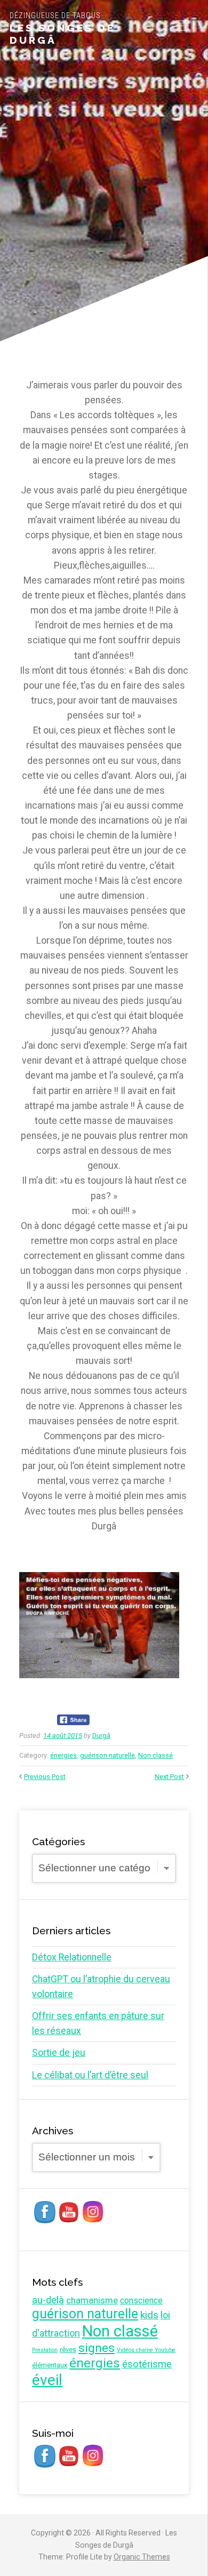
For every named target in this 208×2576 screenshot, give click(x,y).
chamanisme (92, 2300)
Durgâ (101, 1736)
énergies (63, 1755)
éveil (47, 2380)
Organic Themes (142, 2557)
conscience (141, 2300)
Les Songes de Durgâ (62, 34)
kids (149, 2315)
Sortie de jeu (59, 2053)
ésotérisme (147, 2364)
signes (97, 2348)
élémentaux (50, 2365)
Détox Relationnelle (72, 1957)
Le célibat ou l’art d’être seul (90, 2075)
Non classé (155, 1755)
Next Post (169, 1777)
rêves (68, 2350)
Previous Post (45, 1777)
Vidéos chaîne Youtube (146, 2350)
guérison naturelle (107, 1755)
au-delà (48, 2300)
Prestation (45, 2350)
